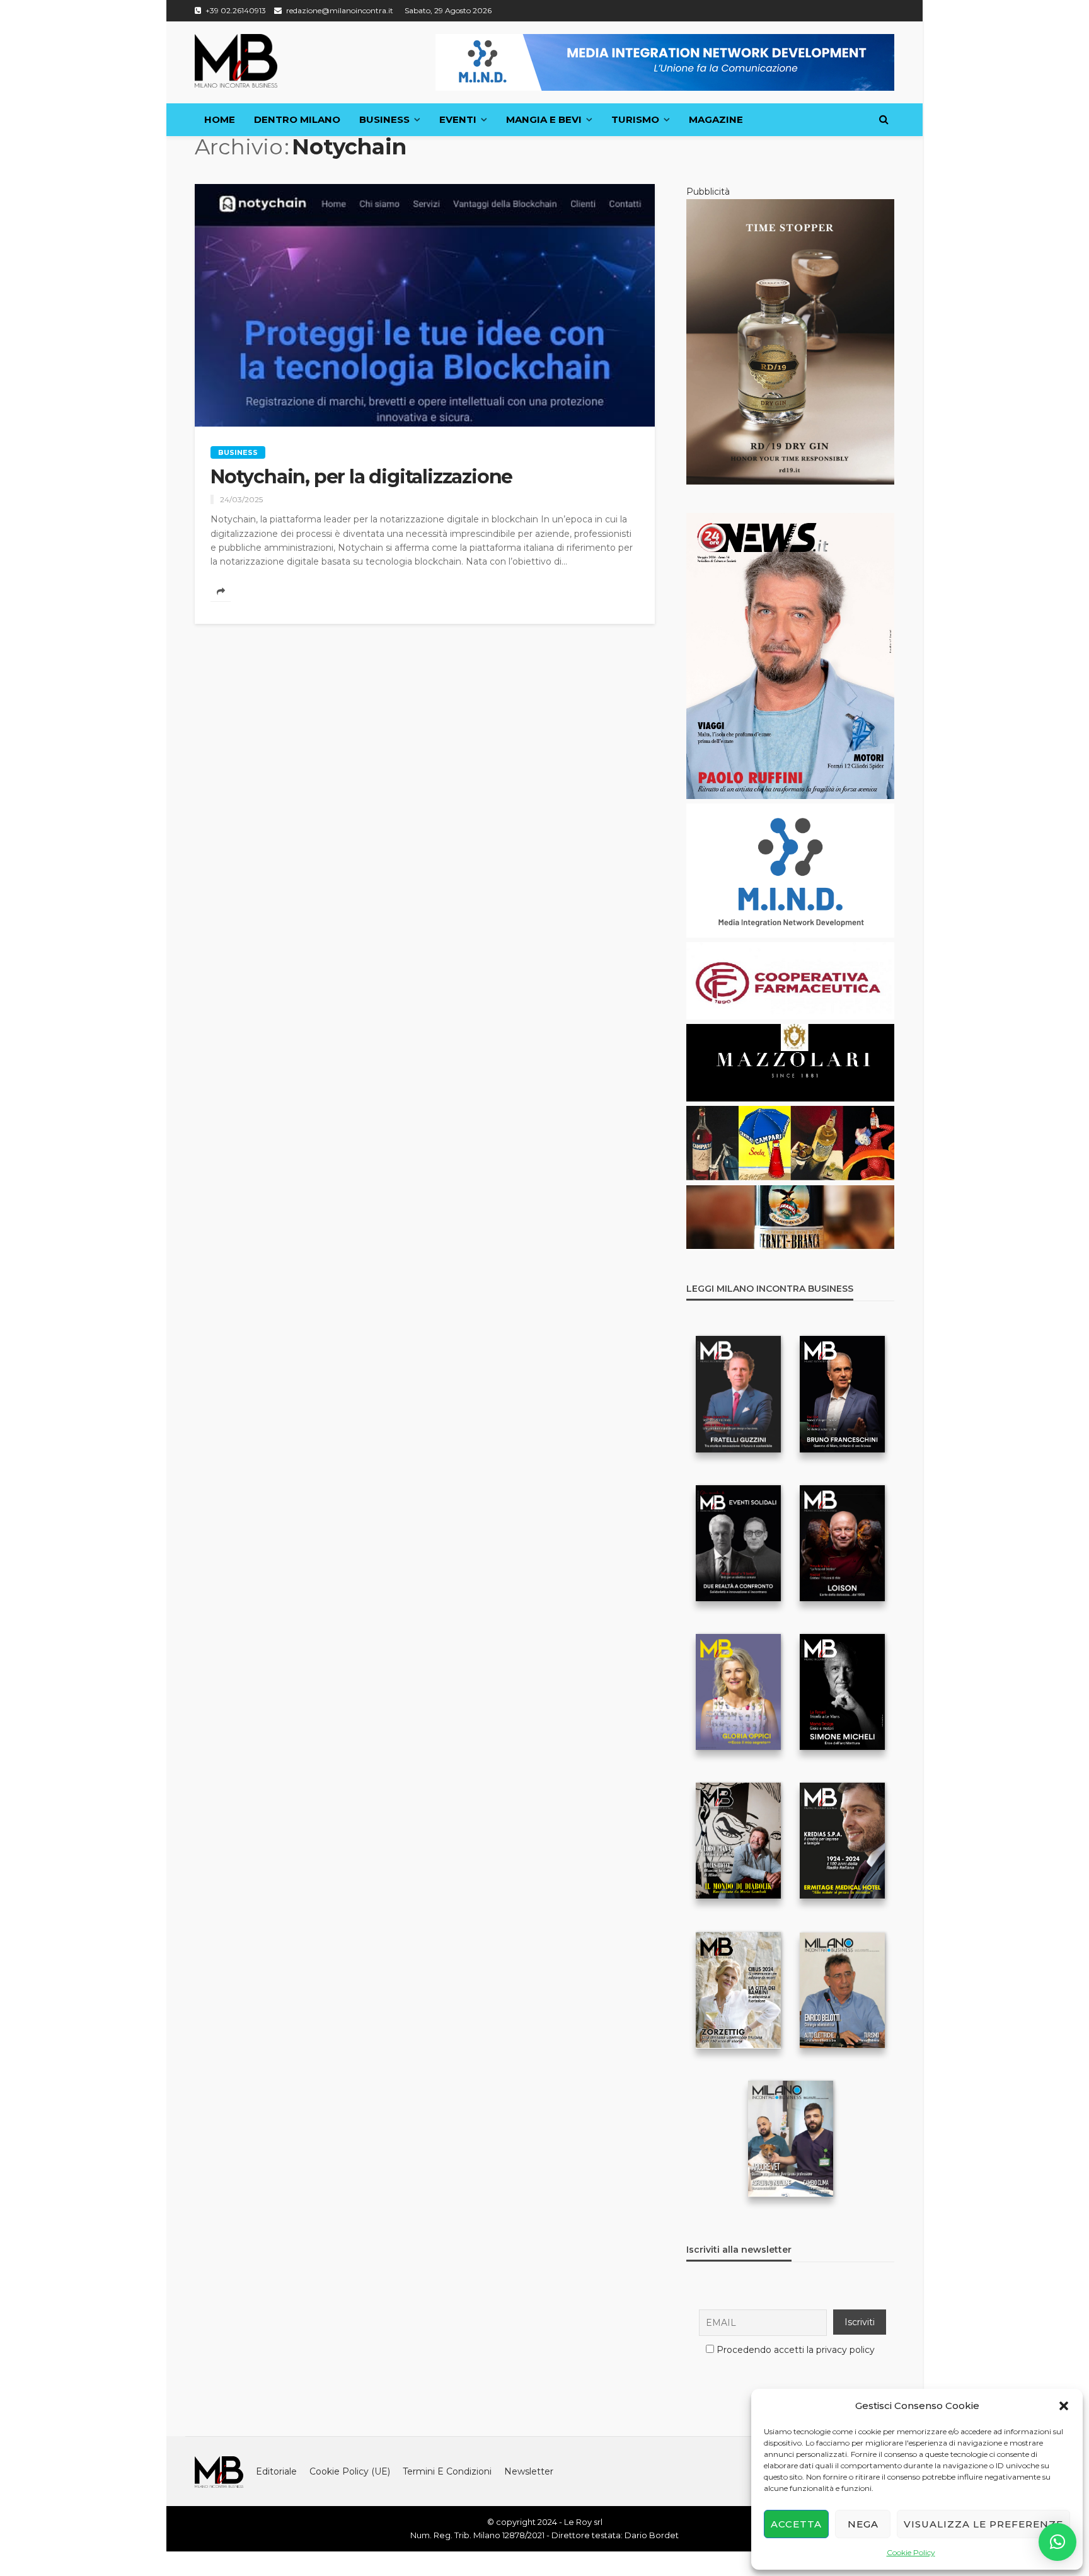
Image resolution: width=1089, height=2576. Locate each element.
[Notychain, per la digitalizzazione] (425, 305)
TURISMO (635, 119)
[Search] (884, 120)
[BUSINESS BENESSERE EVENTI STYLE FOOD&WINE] (236, 61)
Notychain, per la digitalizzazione (361, 477)
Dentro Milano (297, 119)
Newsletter (529, 2471)
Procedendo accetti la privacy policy (796, 2350)
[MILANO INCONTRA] (219, 2471)
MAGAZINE (716, 119)
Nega (863, 2524)
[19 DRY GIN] (790, 341)
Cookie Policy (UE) (350, 2471)
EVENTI (458, 119)
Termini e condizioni (447, 2471)
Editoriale (276, 2471)
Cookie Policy (911, 2552)
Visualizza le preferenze (983, 2524)
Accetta (796, 2524)
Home (220, 119)
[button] (1064, 2406)
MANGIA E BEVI (544, 119)
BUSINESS (384, 119)
